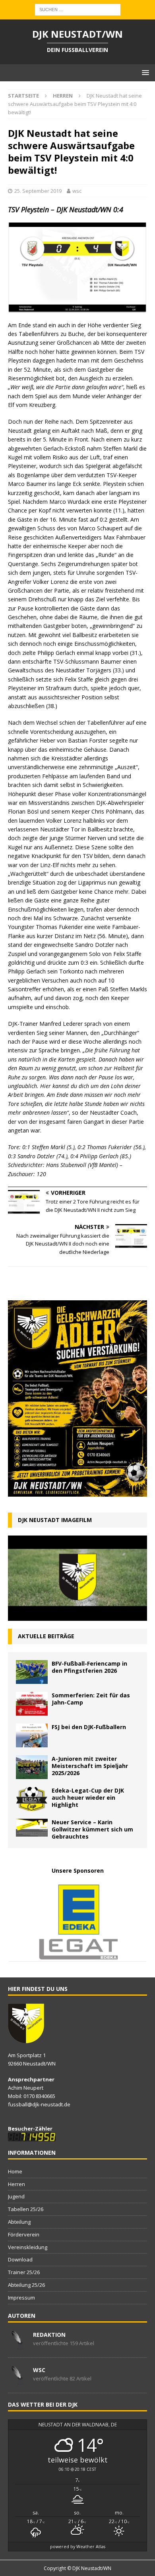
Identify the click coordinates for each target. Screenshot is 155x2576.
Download (20, 2259)
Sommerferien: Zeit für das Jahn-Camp (91, 1699)
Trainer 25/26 (24, 2272)
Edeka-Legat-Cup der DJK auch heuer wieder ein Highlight (88, 1798)
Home (15, 2171)
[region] (77, 1922)
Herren (16, 2184)
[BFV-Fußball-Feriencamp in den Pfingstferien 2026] (32, 1672)
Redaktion (49, 2335)
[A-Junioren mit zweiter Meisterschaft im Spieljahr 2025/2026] (32, 1767)
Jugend (16, 2196)
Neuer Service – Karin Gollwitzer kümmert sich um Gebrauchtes (92, 1829)
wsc (77, 191)
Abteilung (19, 2222)
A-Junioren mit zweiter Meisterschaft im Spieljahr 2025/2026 (90, 1766)
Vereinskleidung (28, 2247)
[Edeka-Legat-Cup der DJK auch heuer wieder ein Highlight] (32, 1799)
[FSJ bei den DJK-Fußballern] (32, 1735)
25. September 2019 (38, 191)
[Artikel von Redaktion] (17, 2345)
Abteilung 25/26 (26, 2285)
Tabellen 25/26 (26, 2209)
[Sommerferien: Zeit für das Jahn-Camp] (32, 1704)
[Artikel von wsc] (17, 2380)
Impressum (21, 2298)
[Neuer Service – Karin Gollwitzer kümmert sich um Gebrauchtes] (32, 1828)
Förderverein (24, 2234)
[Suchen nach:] (78, 9)
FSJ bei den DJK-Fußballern (89, 1727)
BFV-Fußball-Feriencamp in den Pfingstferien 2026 (89, 1667)
